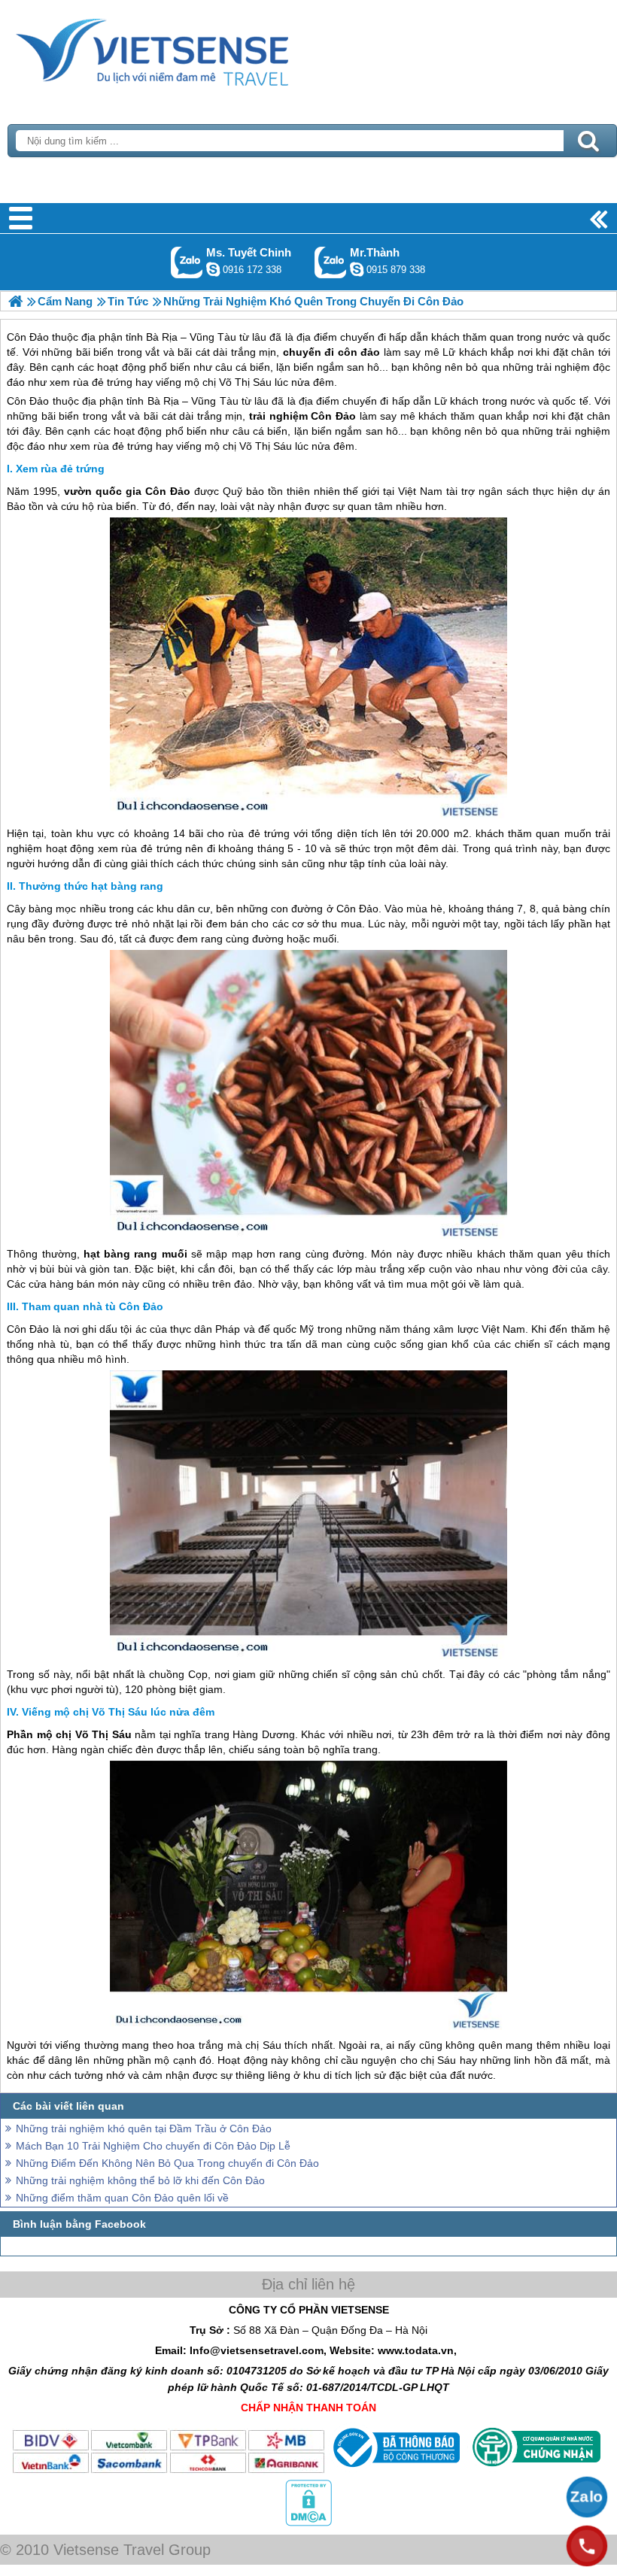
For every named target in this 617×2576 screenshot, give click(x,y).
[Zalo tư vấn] (587, 2497)
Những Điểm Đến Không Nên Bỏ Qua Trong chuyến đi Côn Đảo (167, 2163)
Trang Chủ (190, 49)
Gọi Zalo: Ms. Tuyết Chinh (187, 262)
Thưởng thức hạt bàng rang (91, 886)
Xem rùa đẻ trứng (60, 469)
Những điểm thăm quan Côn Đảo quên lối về (122, 2198)
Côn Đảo (28, 401)
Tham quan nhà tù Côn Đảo (93, 1306)
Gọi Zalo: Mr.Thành (331, 262)
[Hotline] (587, 2546)
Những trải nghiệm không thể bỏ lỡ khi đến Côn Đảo (140, 2180)
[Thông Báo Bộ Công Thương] (395, 2471)
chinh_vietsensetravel (213, 269)
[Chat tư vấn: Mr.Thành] (357, 269)
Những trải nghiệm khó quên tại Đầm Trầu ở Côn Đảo (144, 2128)
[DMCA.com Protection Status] (308, 2523)
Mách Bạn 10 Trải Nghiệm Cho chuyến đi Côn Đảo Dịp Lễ (153, 2146)
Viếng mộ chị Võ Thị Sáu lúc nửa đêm (118, 1712)
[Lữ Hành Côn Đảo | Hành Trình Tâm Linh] (15, 301)
